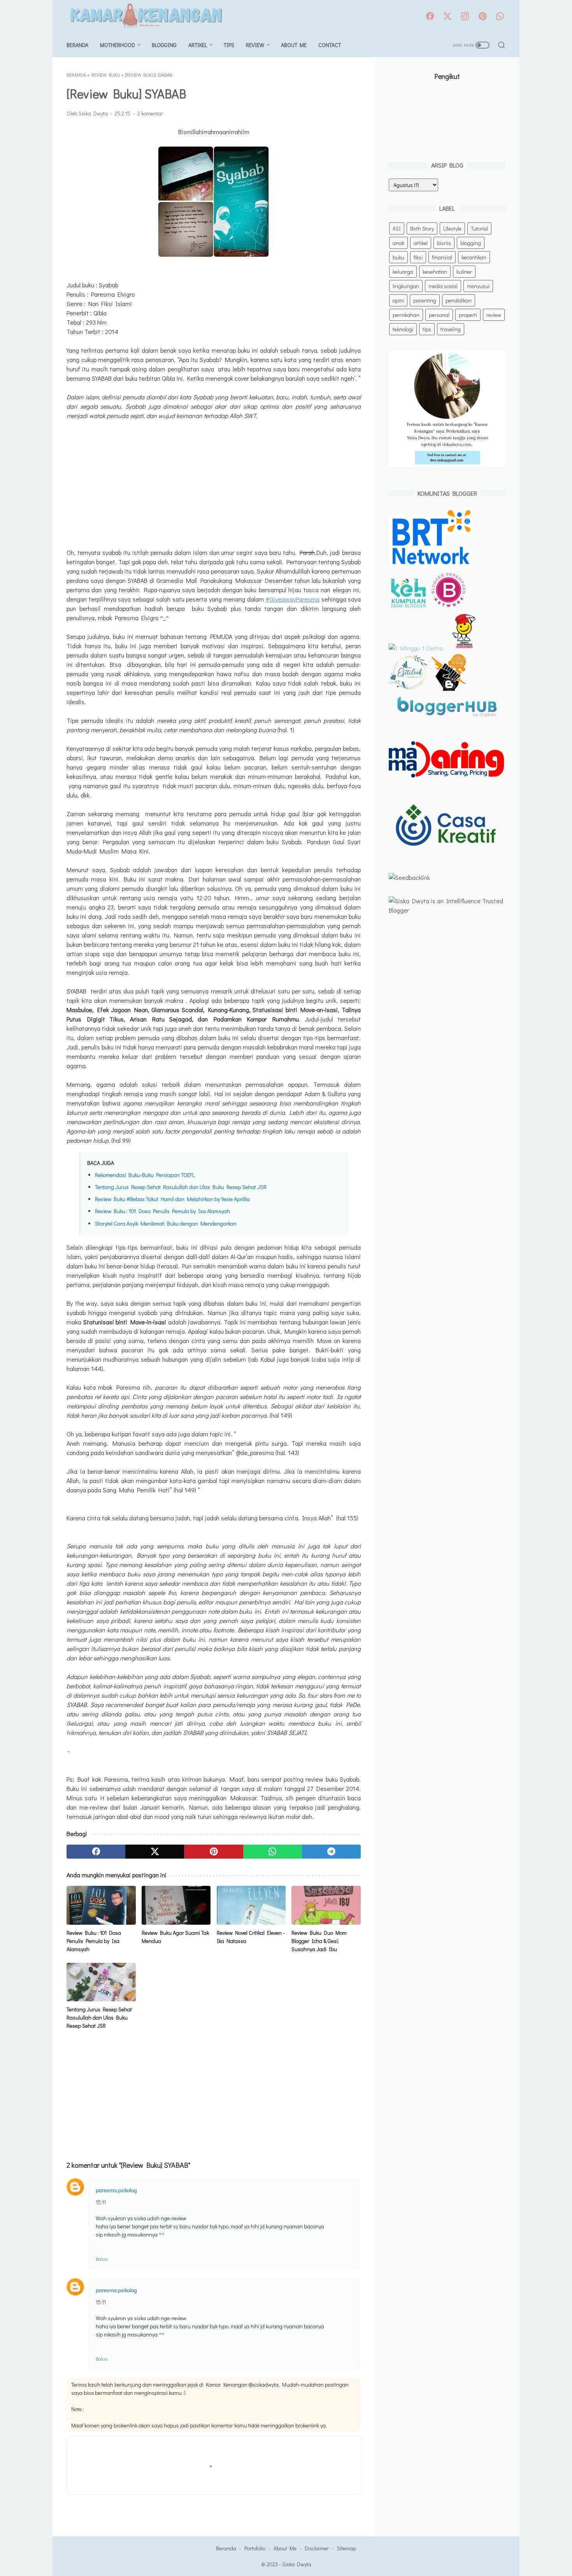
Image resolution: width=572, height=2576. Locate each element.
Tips (229, 45)
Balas (102, 2259)
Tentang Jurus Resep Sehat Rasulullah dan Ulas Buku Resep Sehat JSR (181, 1187)
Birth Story (422, 228)
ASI (397, 228)
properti (468, 315)
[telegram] (331, 1852)
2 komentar (150, 113)
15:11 (101, 2202)
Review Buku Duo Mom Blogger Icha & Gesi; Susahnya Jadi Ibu (319, 1941)
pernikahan (406, 315)
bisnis (444, 243)
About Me (294, 45)
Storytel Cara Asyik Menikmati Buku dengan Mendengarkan (166, 1223)
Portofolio (255, 2548)
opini (398, 300)
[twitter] (447, 17)
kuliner (464, 272)
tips (427, 329)
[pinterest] (483, 17)
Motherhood (118, 45)
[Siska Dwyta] (151, 17)
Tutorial (479, 228)
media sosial (443, 286)
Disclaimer (317, 2548)
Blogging (164, 45)
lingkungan (406, 286)
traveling (451, 329)
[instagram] (465, 17)
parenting (425, 300)
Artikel (198, 45)
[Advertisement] (214, 484)
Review (255, 45)
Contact (330, 45)
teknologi (403, 329)
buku (398, 257)
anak (398, 243)
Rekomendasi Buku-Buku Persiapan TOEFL (145, 1175)
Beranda (77, 45)
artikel (421, 243)
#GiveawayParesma (292, 599)
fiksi (418, 257)
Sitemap (347, 2548)
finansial (442, 257)
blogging (471, 243)
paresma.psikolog (116, 2190)
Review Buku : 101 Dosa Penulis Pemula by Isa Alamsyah (162, 1211)
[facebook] (430, 17)
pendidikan (459, 300)
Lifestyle (452, 228)
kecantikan (474, 257)
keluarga (403, 272)
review (494, 315)
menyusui (478, 286)
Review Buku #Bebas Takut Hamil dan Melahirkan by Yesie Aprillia (172, 1199)
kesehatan (435, 272)
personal (439, 315)
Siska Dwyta (297, 2564)
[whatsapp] (500, 17)
